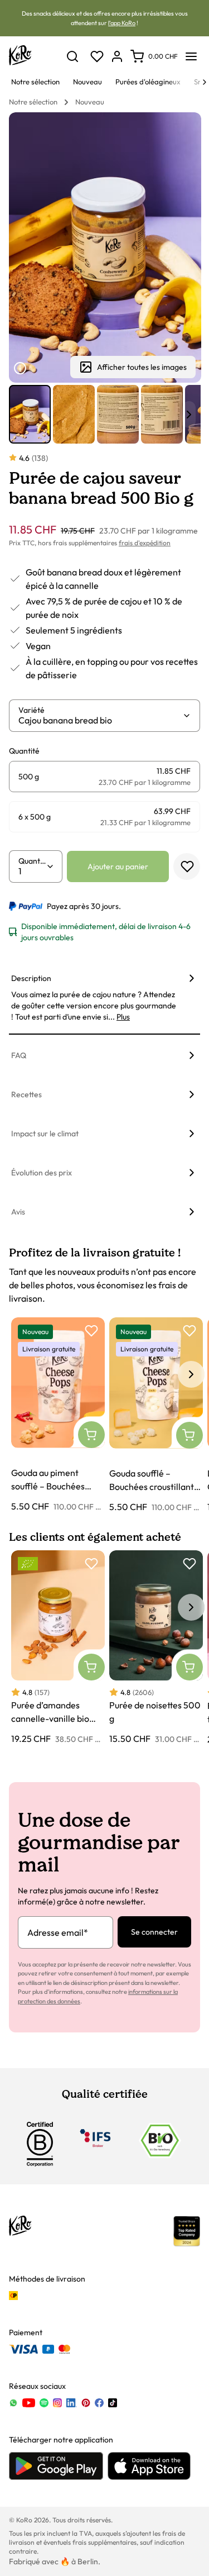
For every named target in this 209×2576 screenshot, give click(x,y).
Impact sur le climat (45, 1134)
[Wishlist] (97, 56)
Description (31, 978)
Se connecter (154, 1932)
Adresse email (58, 1932)
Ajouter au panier (118, 866)
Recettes (26, 1094)
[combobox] (100, 720)
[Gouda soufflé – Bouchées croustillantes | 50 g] (156, 1415)
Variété (31, 710)
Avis (18, 1212)
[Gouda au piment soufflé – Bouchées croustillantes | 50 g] (58, 1415)
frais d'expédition (145, 543)
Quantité (32, 861)
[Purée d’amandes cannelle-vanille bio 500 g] (58, 1648)
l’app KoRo (122, 23)
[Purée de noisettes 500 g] (156, 1648)
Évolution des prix (42, 1173)
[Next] (205, 82)
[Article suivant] (189, 415)
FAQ (19, 1055)
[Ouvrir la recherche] (72, 56)
